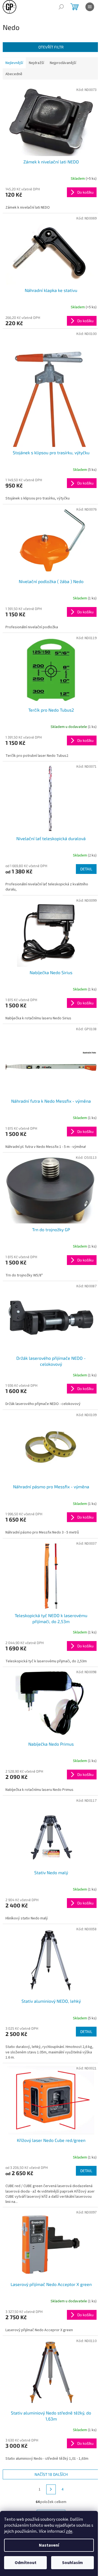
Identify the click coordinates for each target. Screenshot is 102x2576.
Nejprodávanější (63, 63)
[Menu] (90, 7)
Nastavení (49, 2545)
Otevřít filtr (51, 47)
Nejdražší (36, 63)
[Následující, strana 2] (51, 2489)
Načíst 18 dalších (51, 2474)
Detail (86, 869)
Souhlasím (72, 2563)
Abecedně (14, 74)
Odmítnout (26, 2563)
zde (69, 2531)
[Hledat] (61, 7)
